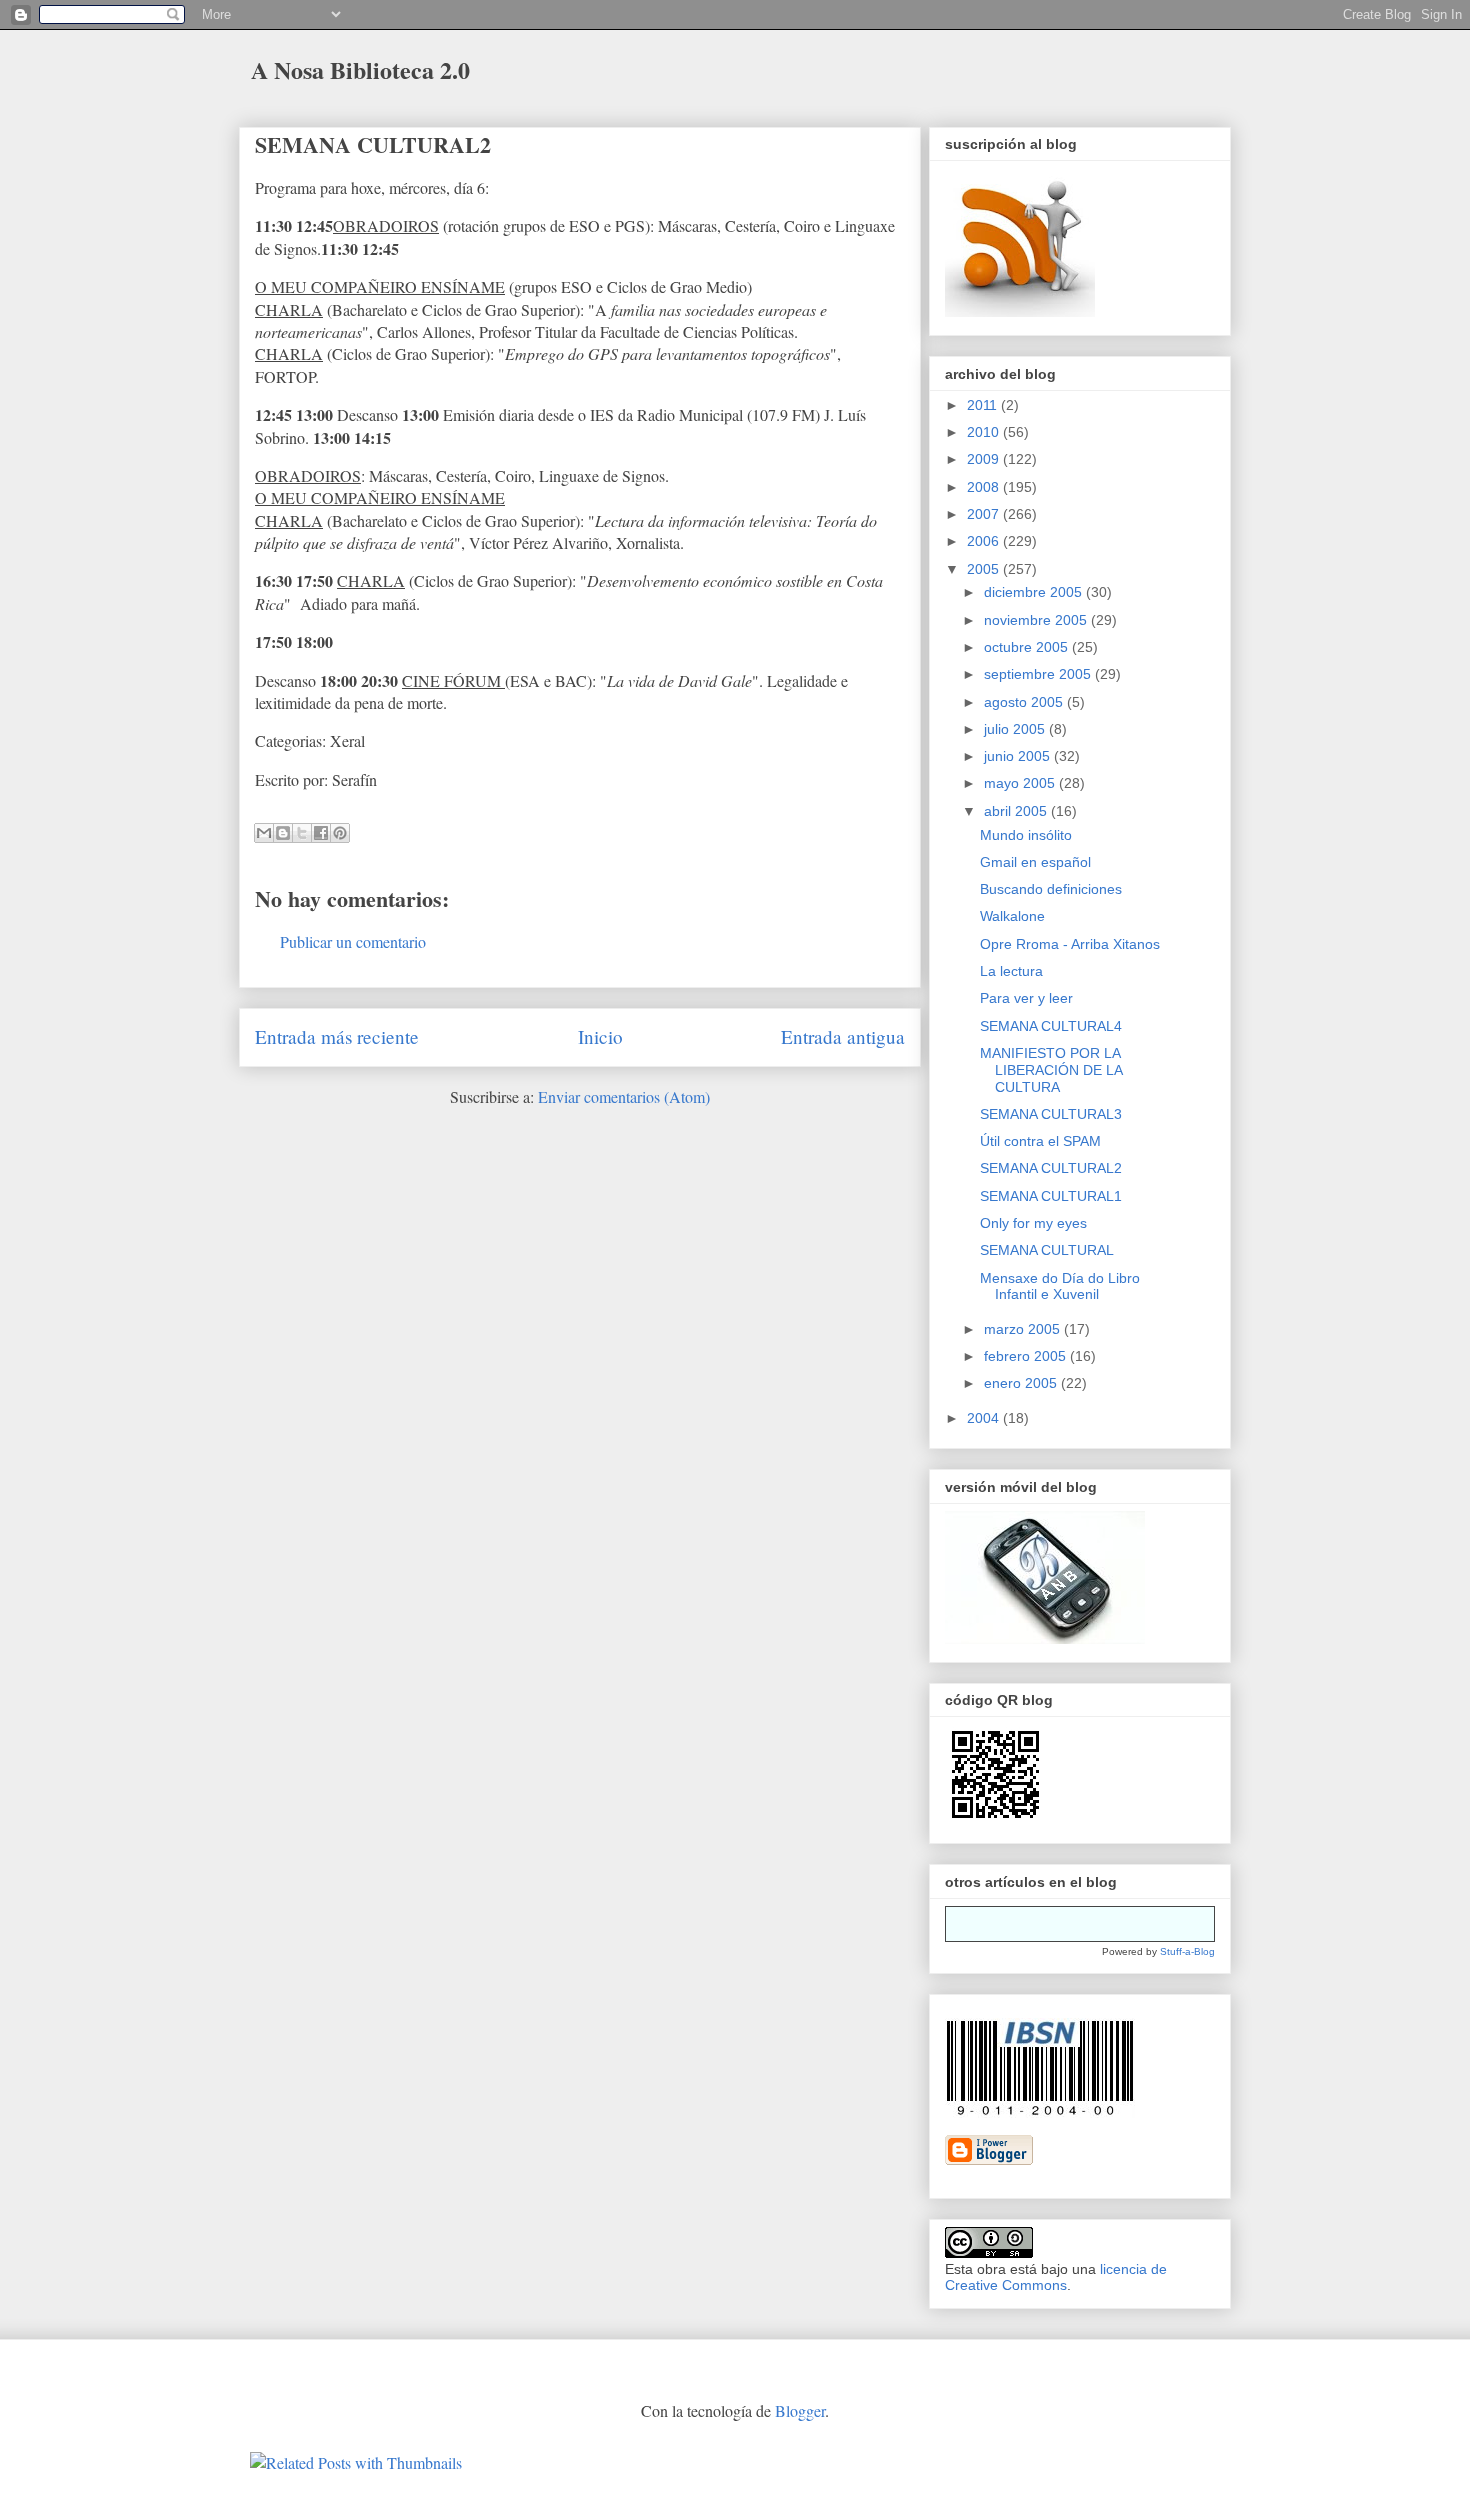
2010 (985, 432)
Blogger (800, 2410)
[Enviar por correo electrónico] (264, 833)
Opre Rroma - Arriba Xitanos (1070, 944)
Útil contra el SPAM (1040, 1141)
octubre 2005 (1028, 647)
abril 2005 (1017, 811)
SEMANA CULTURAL (1047, 1250)
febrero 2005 (1027, 1356)
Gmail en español (1035, 862)
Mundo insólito (1026, 835)
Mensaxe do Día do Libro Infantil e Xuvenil (1060, 1286)
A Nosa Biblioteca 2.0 (360, 69)
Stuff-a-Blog (1187, 1951)
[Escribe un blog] (283, 833)
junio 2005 (1019, 756)
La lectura (1011, 971)
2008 (985, 487)
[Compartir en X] (302, 833)
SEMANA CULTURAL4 (1051, 1026)
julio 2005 (1016, 729)
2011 (984, 405)
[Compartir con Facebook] (321, 833)
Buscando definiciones (1051, 889)
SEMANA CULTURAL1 (1051, 1196)
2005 (985, 569)
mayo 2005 (1021, 783)
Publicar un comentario (353, 941)
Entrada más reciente (337, 1036)
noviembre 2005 (1037, 620)
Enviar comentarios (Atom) (624, 1096)
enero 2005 (1022, 1383)
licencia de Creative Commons (1056, 2277)
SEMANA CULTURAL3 (1051, 1114)
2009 (985, 459)
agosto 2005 (1025, 702)
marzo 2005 (1024, 1329)
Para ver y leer (1026, 998)
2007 (985, 514)
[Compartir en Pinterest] (340, 833)
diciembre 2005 (1035, 592)
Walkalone (1012, 916)
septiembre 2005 (1039, 674)
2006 (985, 541)
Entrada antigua (843, 1036)
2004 (985, 1418)
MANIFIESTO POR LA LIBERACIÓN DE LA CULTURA (1051, 1070)
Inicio (600, 1036)
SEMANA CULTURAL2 (373, 144)
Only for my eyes (1033, 1223)
